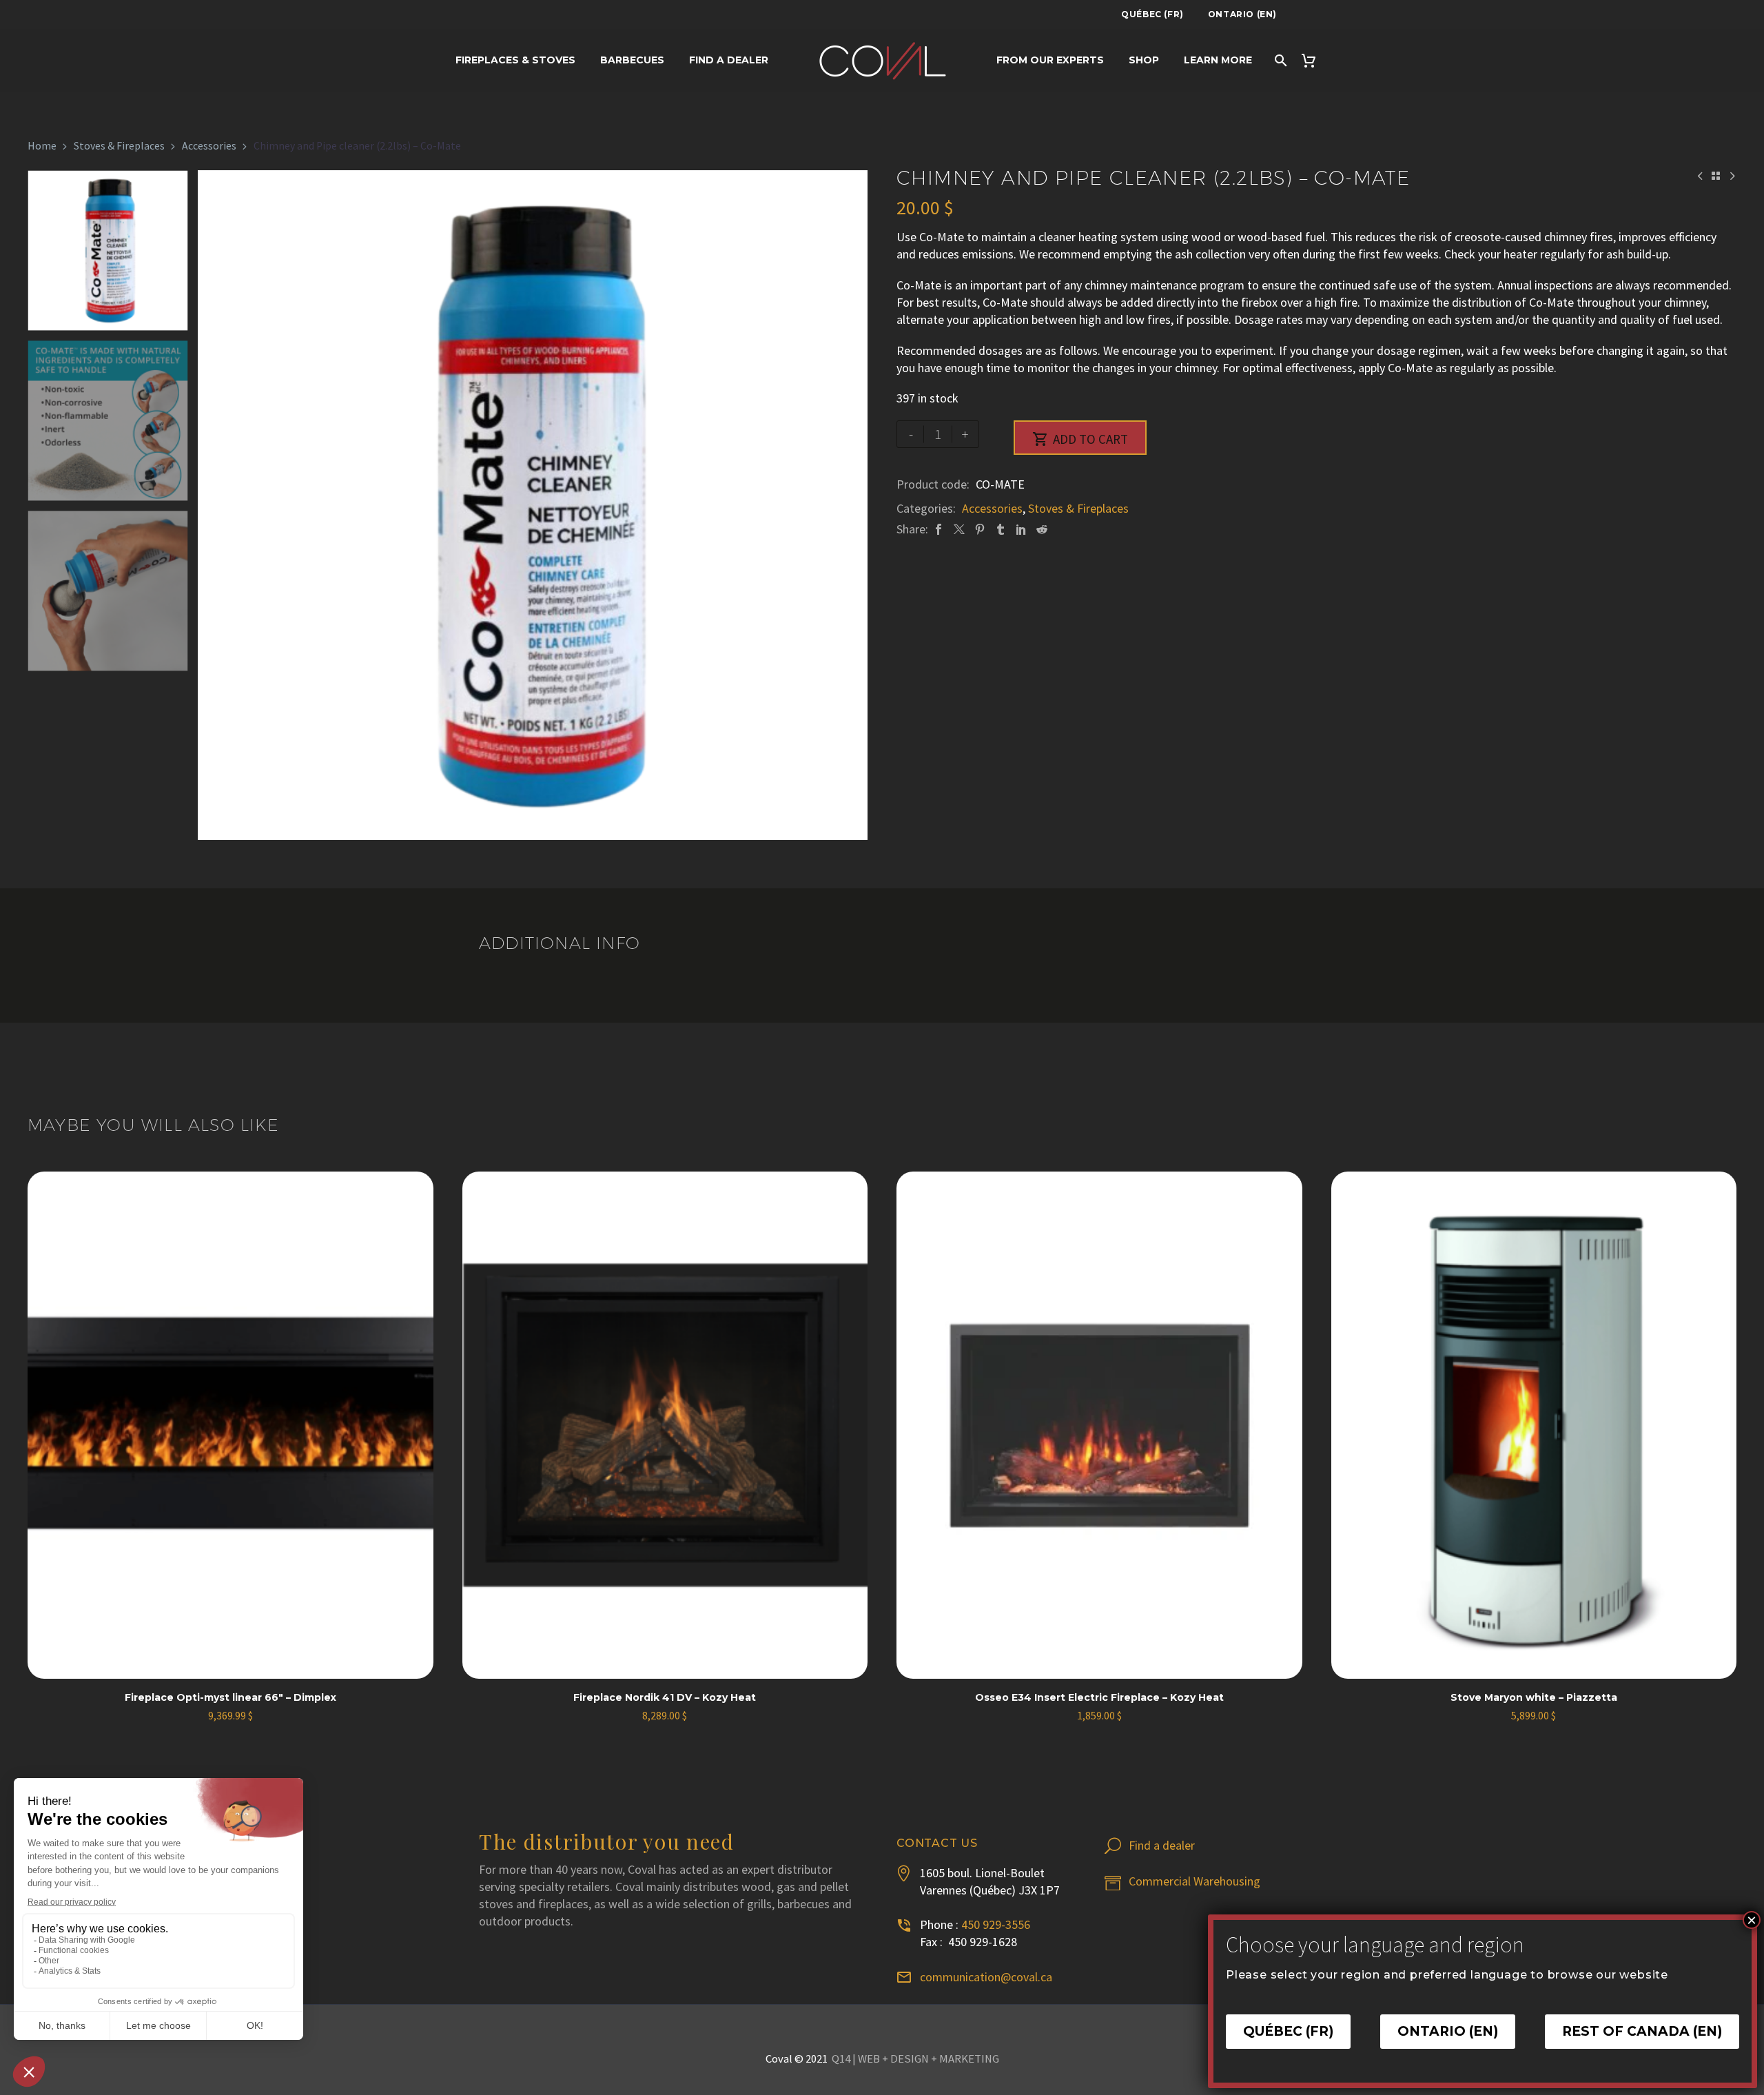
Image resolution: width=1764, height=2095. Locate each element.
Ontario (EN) (1242, 14)
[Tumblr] (1001, 529)
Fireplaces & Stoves (515, 60)
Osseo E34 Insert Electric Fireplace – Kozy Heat (1099, 1697)
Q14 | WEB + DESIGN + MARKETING (915, 2059)
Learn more (1218, 60)
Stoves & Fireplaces (119, 146)
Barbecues (632, 60)
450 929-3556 (996, 1924)
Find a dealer (729, 60)
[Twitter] (959, 529)
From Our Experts (1050, 60)
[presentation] (215, 505)
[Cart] (1314, 60)
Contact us (937, 1843)
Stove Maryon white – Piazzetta (1534, 1697)
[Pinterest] (980, 529)
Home (42, 146)
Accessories (209, 146)
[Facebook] (939, 529)
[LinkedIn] (1021, 529)
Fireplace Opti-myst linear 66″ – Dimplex (230, 1697)
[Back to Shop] (1716, 176)
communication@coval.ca (986, 1977)
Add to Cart (1080, 439)
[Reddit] (1042, 529)
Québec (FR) (1152, 14)
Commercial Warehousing (1194, 1881)
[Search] (1280, 60)
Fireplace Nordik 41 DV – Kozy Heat (665, 1697)
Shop (1144, 60)
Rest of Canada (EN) (1642, 2032)
